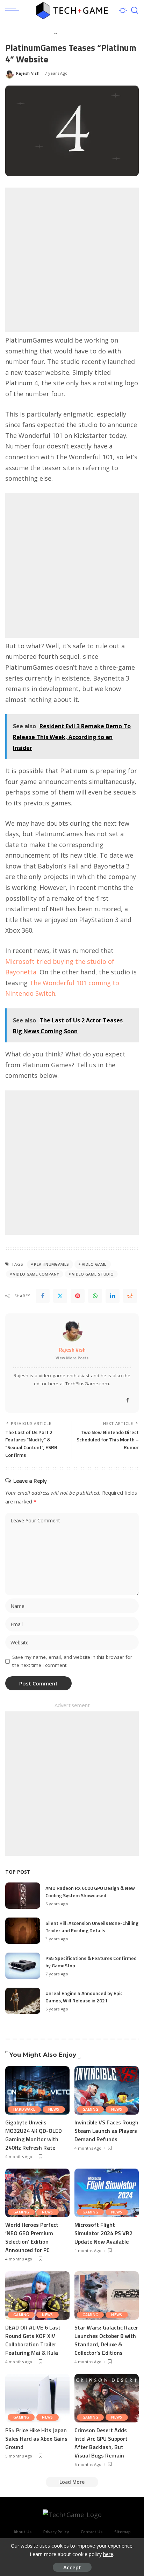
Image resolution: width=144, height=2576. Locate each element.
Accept (72, 2567)
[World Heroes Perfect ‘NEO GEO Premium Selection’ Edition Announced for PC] (37, 2193)
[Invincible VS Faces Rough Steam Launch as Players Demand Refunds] (107, 2090)
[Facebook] (43, 1296)
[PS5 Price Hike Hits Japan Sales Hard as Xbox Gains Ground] (37, 2398)
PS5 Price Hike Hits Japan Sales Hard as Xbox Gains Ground (36, 2439)
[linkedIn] (113, 1296)
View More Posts (72, 1358)
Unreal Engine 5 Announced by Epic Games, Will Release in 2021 (84, 1997)
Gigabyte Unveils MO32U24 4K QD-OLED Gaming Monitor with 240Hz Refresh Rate (34, 2135)
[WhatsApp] (95, 1296)
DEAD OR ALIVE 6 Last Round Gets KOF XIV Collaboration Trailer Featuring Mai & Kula (33, 2340)
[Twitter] (60, 1296)
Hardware (24, 2109)
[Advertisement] (72, 260)
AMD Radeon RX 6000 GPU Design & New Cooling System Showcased (90, 1892)
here (108, 2554)
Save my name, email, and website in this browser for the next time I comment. (72, 1661)
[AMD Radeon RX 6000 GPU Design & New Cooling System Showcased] (23, 1896)
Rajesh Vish (28, 73)
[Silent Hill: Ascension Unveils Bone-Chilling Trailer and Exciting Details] (23, 1931)
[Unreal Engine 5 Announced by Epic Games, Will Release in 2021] (23, 2001)
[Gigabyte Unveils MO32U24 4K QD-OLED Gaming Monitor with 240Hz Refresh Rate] (37, 2090)
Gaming (90, 2109)
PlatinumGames (51, 1264)
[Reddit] (130, 1296)
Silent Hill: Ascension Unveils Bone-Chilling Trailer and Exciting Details (92, 1927)
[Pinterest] (78, 1296)
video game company (36, 1274)
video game (94, 1264)
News (54, 2109)
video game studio (93, 1274)
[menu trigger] (14, 11)
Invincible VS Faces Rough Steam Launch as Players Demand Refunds (106, 2131)
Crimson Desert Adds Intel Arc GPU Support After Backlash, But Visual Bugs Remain (101, 2443)
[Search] (135, 11)
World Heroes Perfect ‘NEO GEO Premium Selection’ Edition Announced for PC (32, 2237)
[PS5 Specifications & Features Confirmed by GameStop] (23, 1966)
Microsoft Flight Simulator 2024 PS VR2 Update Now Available (103, 2233)
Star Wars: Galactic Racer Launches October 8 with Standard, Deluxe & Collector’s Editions (106, 2340)
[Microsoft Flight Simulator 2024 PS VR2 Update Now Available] (107, 2193)
